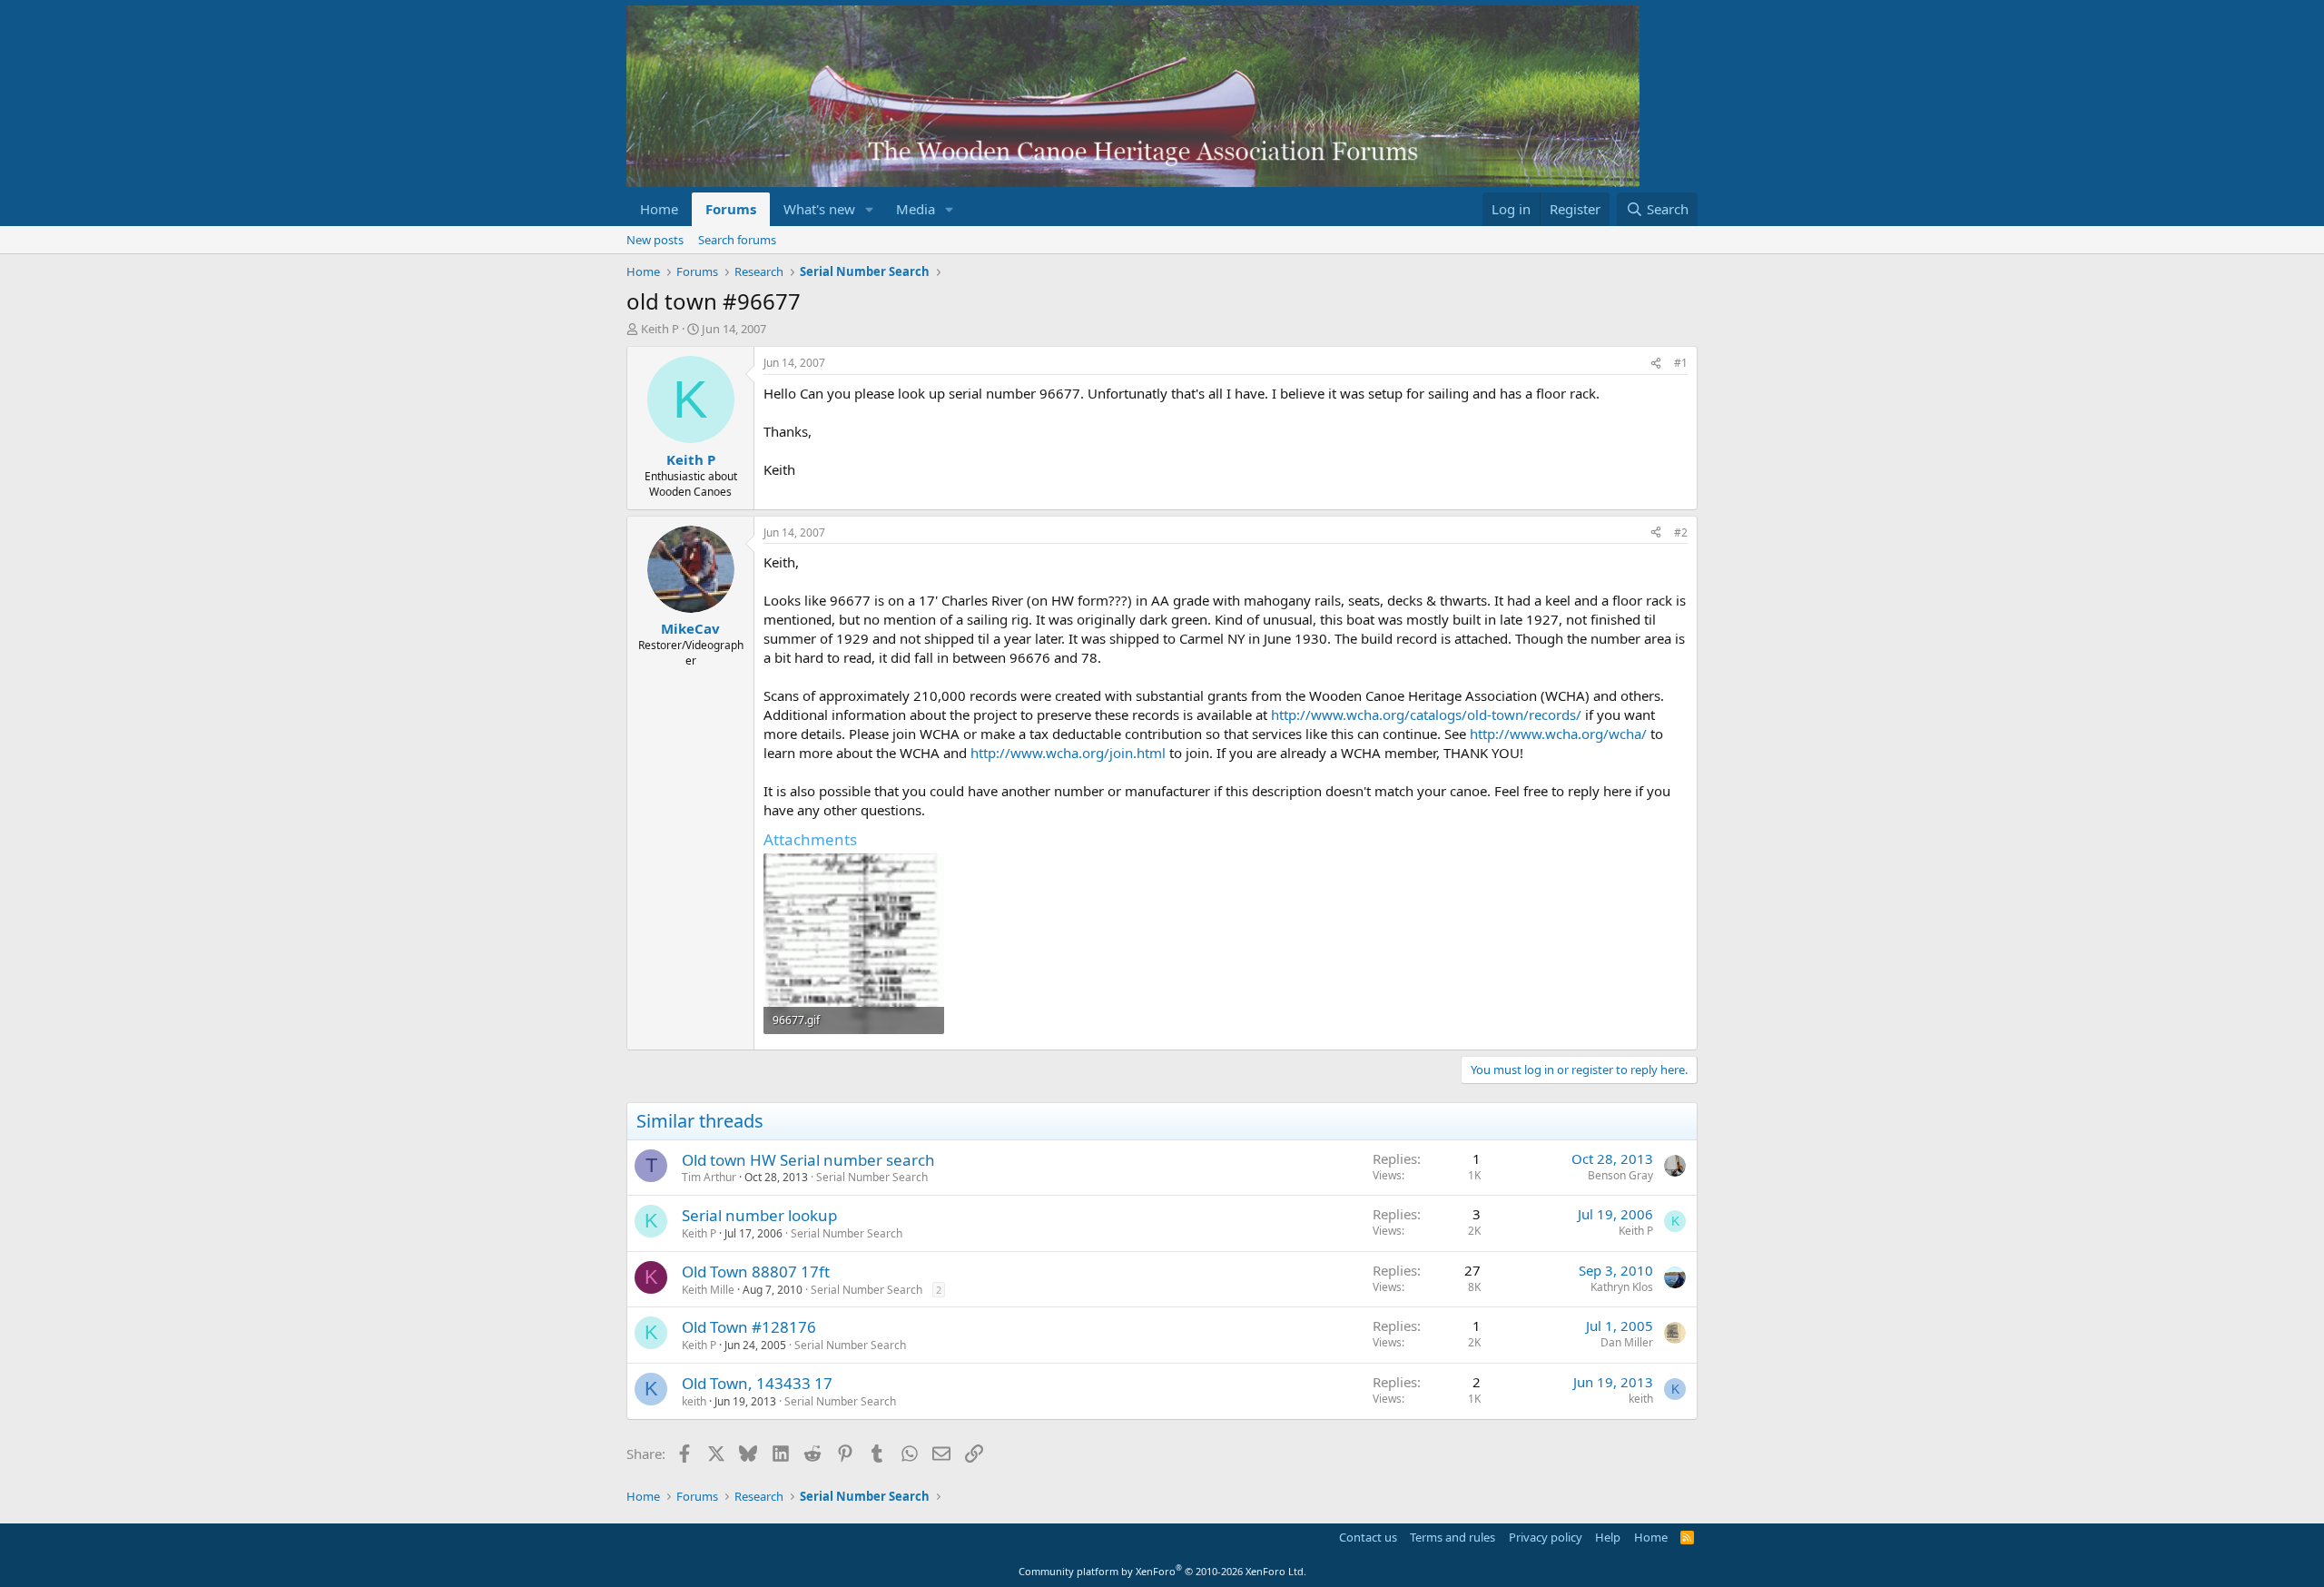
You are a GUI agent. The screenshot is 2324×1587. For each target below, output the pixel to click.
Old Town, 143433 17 (757, 1383)
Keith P (660, 329)
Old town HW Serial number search (808, 1160)
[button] (870, 209)
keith (694, 1401)
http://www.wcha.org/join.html (1068, 753)
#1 (1681, 363)
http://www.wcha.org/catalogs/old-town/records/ (1426, 715)
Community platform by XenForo (1162, 1571)
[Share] (1656, 364)
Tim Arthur (709, 1177)
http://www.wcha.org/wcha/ (1558, 734)
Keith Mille (708, 1290)
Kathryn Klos (1622, 1287)
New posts (655, 240)
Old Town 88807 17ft (756, 1272)
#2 (1681, 532)
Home (659, 209)
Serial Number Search (872, 1177)
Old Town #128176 (749, 1327)
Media (916, 209)
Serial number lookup (759, 1215)
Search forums (737, 240)
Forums (731, 209)
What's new (819, 209)
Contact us (1368, 1537)
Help (1608, 1537)
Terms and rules (1452, 1537)
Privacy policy (1546, 1537)
